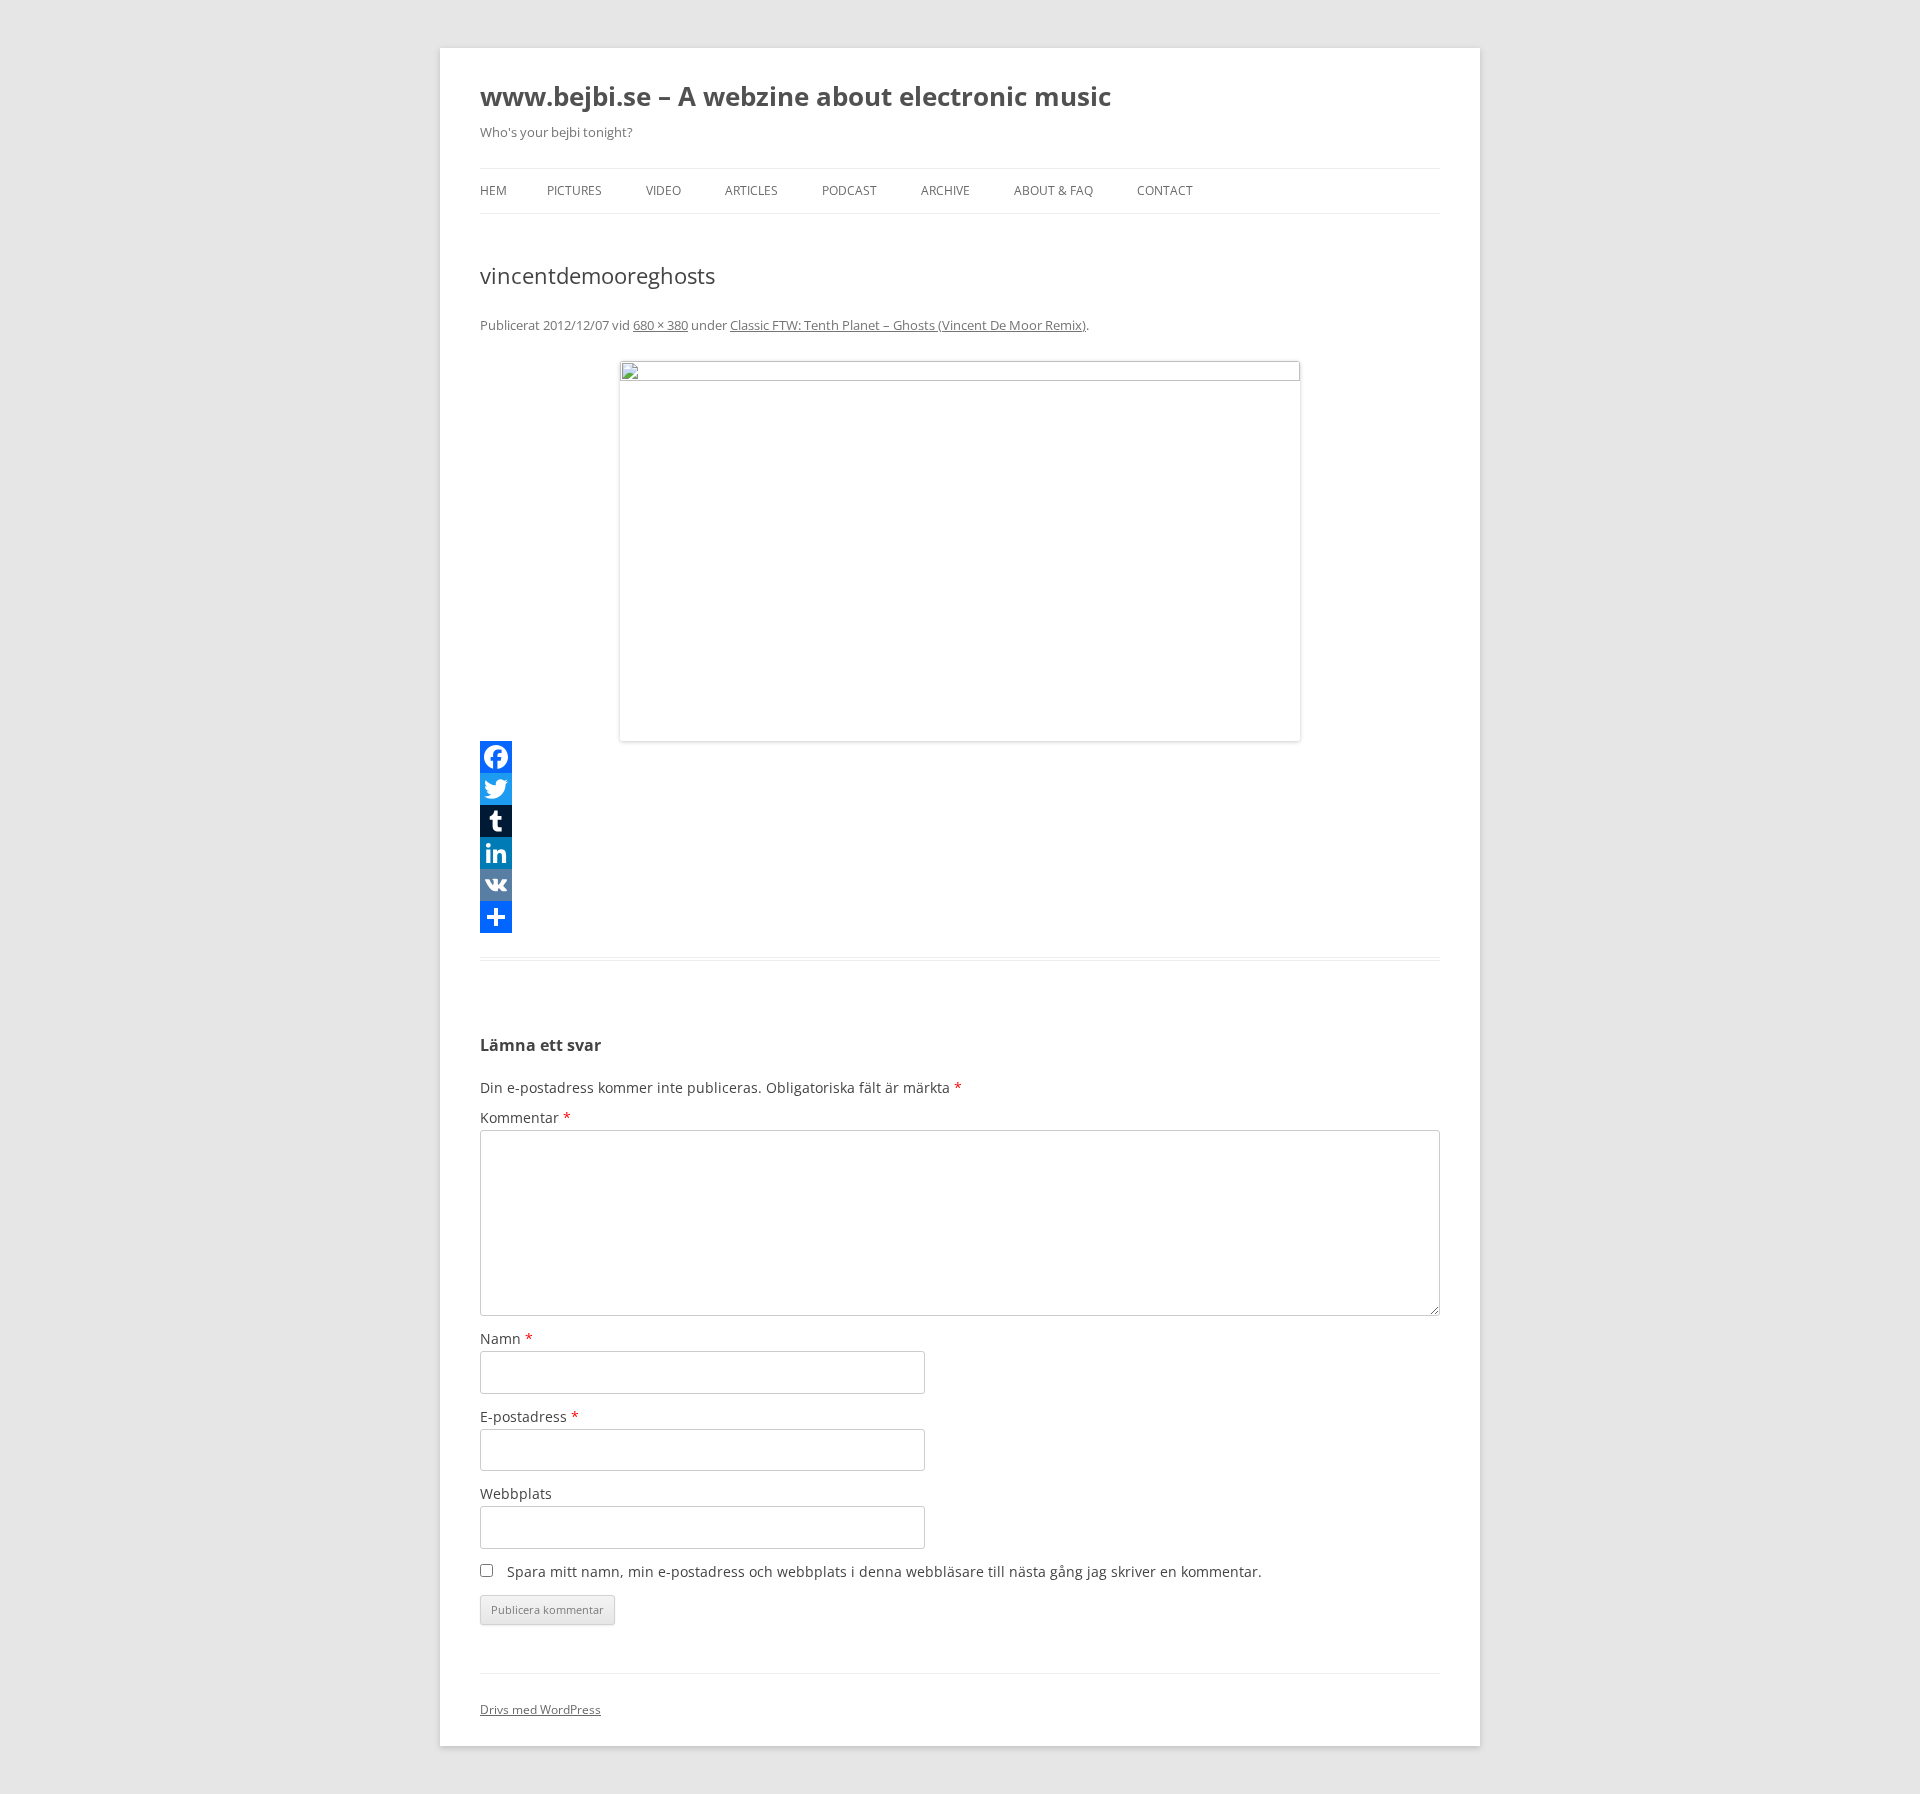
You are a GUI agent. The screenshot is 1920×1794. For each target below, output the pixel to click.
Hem (493, 190)
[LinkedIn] (960, 853)
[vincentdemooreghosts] (960, 551)
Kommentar (525, 1117)
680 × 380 (660, 325)
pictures (574, 190)
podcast (849, 190)
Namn (506, 1338)
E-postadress (529, 1416)
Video (663, 190)
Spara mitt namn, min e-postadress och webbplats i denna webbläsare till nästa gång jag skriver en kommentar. (884, 1571)
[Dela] (960, 917)
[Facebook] (960, 757)
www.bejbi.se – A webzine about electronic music (795, 96)
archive (945, 190)
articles (751, 190)
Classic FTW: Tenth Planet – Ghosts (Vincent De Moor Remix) (908, 325)
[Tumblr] (960, 821)
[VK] (960, 885)
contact (1165, 190)
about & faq (1053, 190)
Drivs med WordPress (540, 1709)
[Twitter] (960, 789)
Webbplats (516, 1493)
